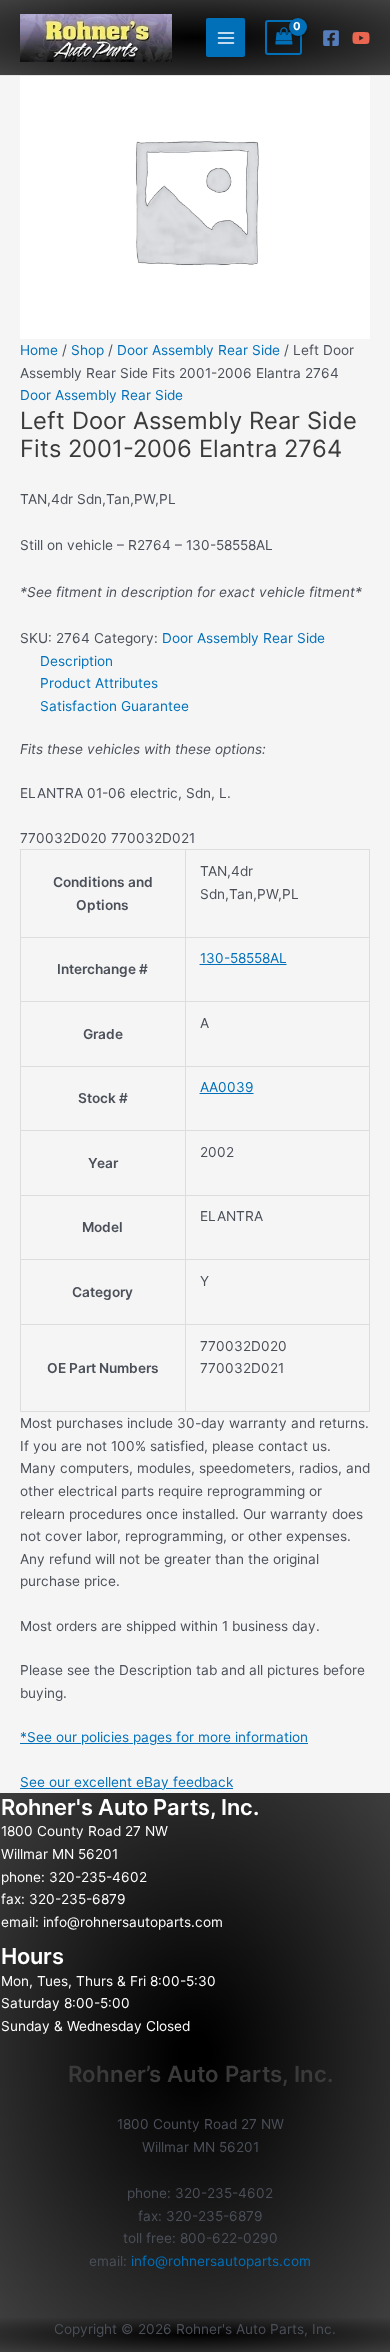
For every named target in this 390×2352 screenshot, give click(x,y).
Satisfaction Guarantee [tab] (114, 706)
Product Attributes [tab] (99, 683)
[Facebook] (331, 38)
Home (39, 350)
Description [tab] (76, 661)
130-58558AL (243, 958)
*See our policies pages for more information (164, 1737)
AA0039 (227, 1087)
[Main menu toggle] (225, 37)
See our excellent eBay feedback (126, 1782)
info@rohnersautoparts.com (133, 1922)
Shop (87, 350)
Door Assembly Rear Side (198, 350)
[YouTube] (361, 38)
